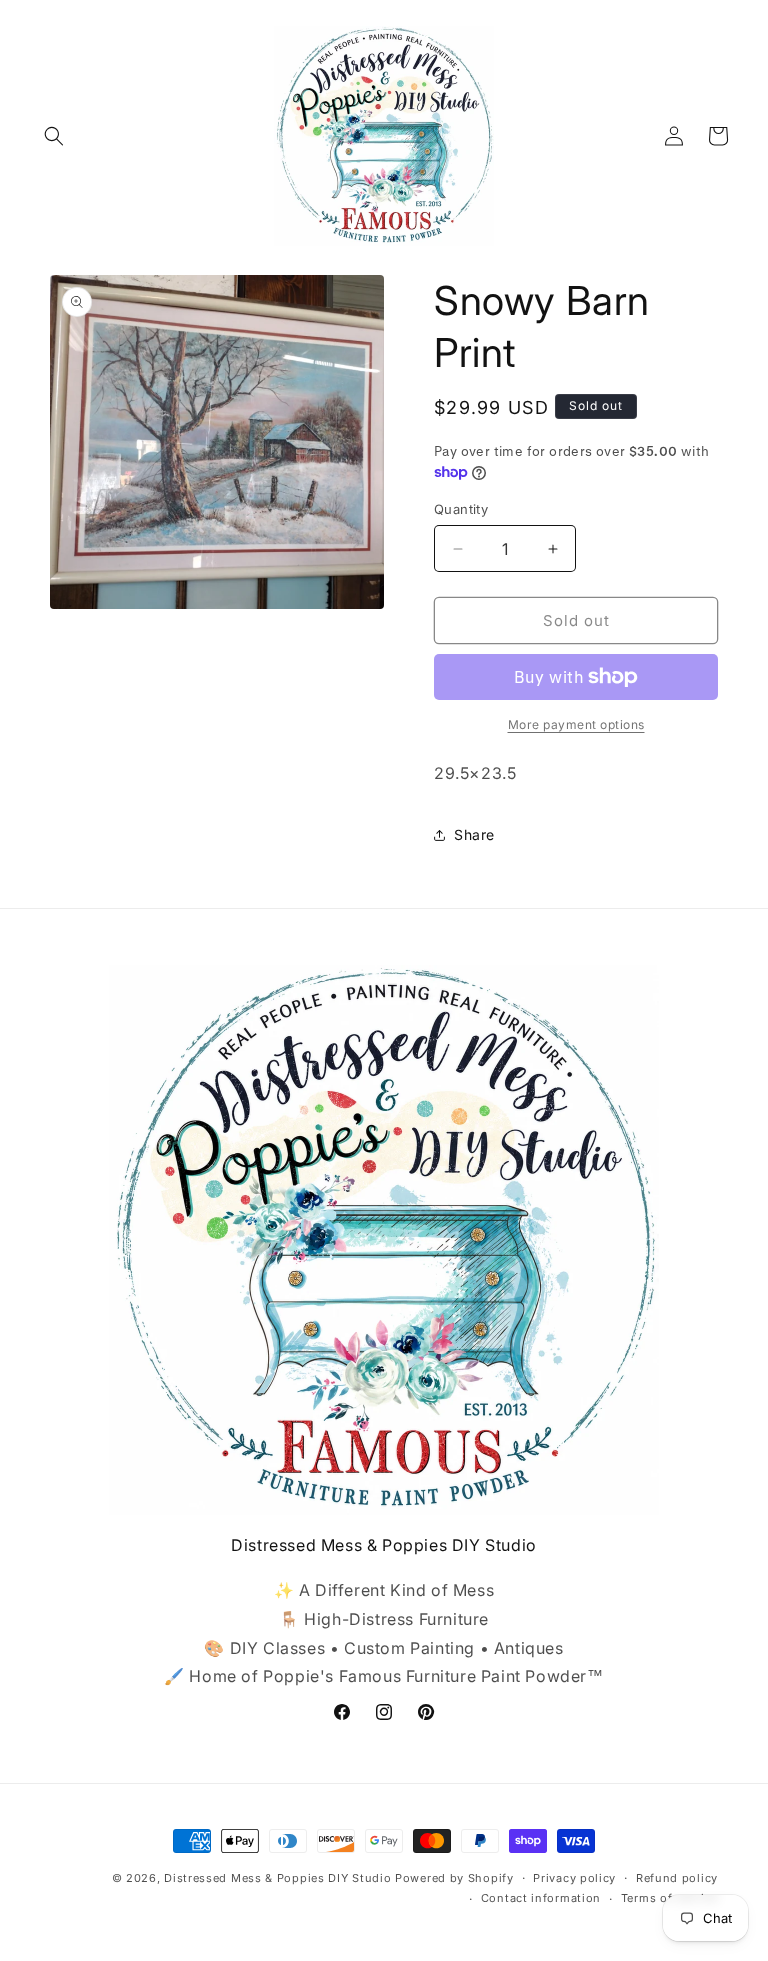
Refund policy (677, 1878)
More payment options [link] (576, 724)
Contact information (541, 1898)
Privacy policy (574, 1878)
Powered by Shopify (454, 1878)
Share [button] (474, 834)
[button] (54, 136)
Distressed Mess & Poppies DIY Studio (279, 1878)
